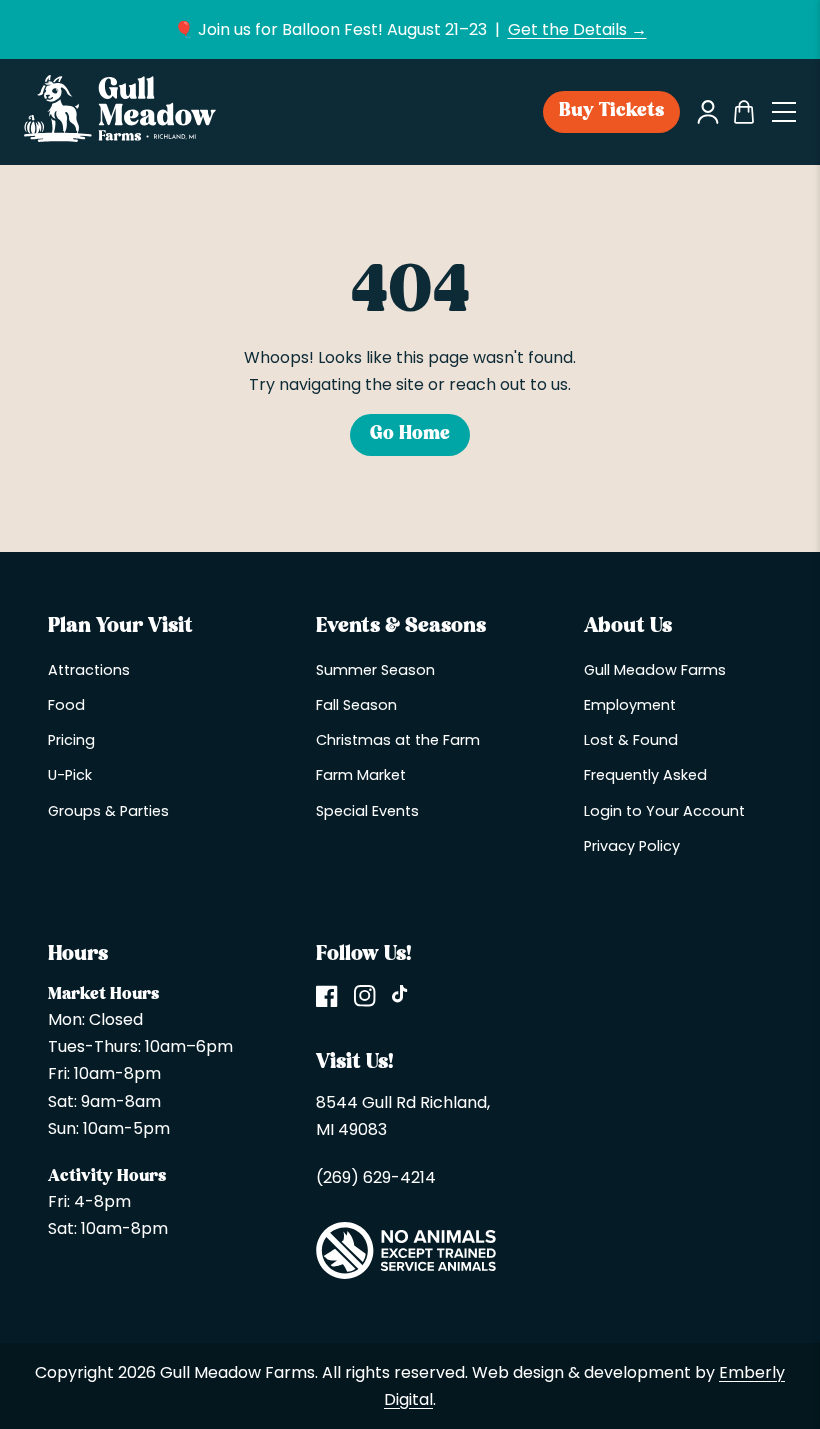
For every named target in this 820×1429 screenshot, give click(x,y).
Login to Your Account (664, 811)
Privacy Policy (632, 846)
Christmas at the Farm (398, 740)
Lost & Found (631, 740)
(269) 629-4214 (376, 1177)
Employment (630, 705)
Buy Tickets (611, 111)
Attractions (89, 670)
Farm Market (361, 775)
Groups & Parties (108, 811)
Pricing (71, 740)
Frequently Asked (645, 775)
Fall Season (356, 705)
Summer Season (375, 670)
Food (66, 705)
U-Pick (70, 775)
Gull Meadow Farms (655, 670)
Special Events (367, 811)
